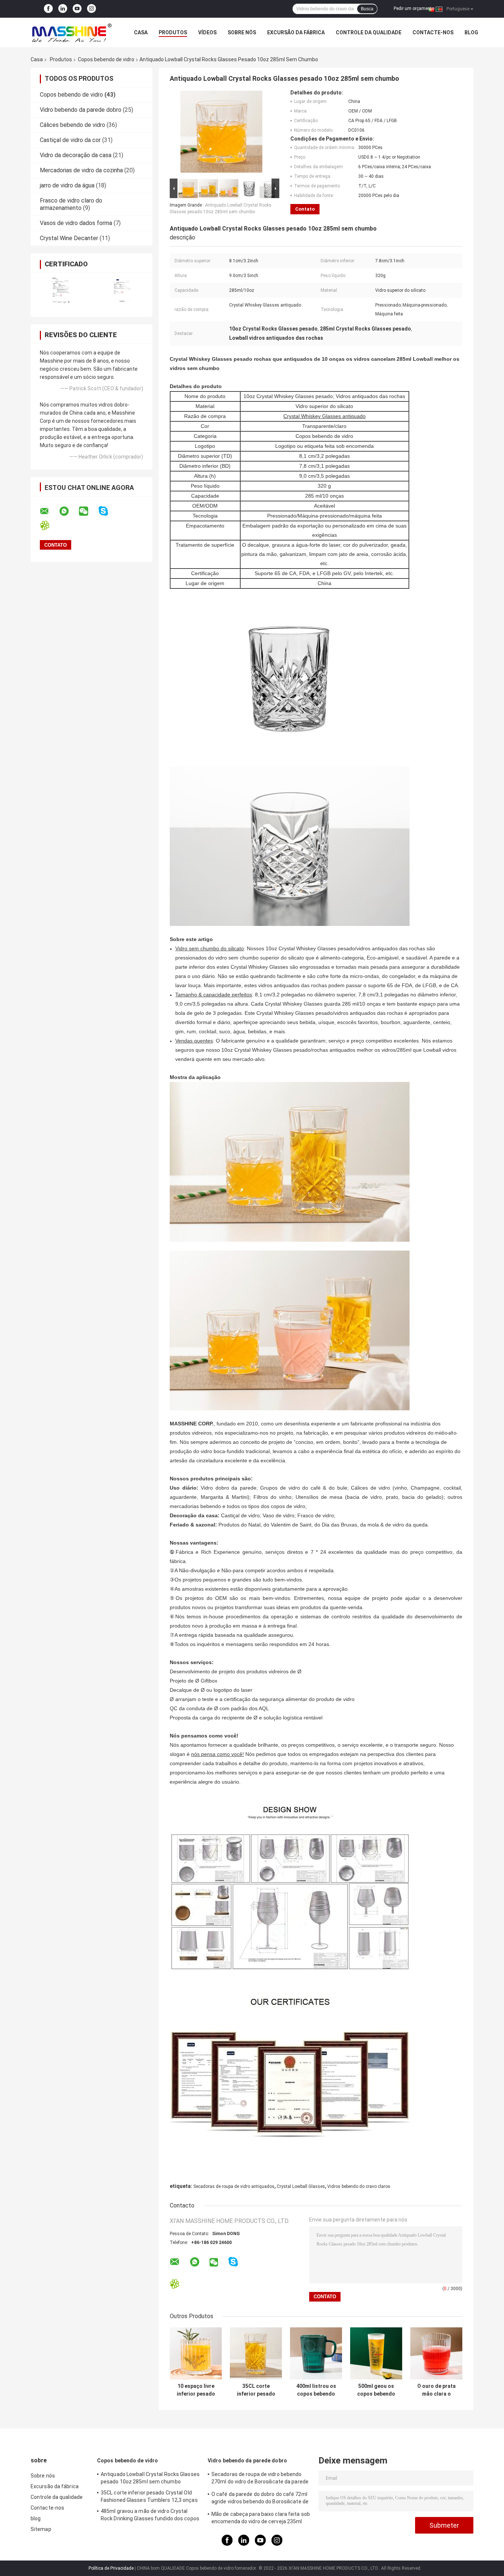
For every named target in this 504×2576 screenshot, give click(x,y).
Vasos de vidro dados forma (76, 223)
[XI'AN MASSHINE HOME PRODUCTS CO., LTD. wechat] (88, 511)
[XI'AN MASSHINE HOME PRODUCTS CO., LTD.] (71, 32)
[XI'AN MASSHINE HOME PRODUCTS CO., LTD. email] (49, 511)
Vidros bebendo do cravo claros (359, 2186)
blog (471, 32)
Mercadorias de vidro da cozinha (81, 170)
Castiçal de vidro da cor (70, 140)
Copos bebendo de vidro (106, 59)
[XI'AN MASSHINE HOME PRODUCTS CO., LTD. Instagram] (92, 9)
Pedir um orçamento (414, 8)
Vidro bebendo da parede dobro (81, 110)
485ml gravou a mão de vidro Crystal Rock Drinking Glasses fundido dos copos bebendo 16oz (150, 2516)
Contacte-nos (433, 32)
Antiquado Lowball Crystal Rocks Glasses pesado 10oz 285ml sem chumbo (150, 2478)
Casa (141, 32)
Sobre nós (242, 32)
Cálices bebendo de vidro (73, 125)
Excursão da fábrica (296, 32)
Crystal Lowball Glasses (301, 2186)
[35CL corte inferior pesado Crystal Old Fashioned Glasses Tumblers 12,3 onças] (256, 2353)
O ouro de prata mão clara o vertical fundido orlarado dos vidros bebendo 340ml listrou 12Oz (436, 2390)
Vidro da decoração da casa (76, 155)
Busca (367, 9)
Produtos (173, 32)
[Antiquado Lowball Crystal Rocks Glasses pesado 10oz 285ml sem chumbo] (221, 133)
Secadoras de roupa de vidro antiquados (234, 2186)
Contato (305, 209)
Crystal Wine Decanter (69, 238)
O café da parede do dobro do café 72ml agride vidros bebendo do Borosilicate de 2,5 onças (260, 2499)
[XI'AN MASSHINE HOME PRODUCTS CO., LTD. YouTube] (77, 9)
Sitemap (41, 2529)
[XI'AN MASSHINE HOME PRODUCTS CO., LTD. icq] (49, 525)
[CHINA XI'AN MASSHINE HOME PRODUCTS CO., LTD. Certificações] (61, 290)
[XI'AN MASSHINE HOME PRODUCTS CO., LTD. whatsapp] (69, 511)
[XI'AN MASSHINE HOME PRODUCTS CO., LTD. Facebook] (48, 9)
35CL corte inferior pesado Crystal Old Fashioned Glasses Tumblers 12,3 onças (256, 2390)
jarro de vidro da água (67, 185)
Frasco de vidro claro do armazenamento (71, 204)
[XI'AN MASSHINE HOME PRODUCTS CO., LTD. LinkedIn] (63, 9)
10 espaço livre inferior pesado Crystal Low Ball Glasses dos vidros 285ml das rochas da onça (196, 2390)
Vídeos (207, 32)
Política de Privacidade (111, 2568)
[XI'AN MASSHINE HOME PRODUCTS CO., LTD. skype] (108, 511)
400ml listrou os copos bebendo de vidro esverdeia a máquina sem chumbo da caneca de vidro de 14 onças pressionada (316, 2390)
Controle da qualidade (369, 32)
